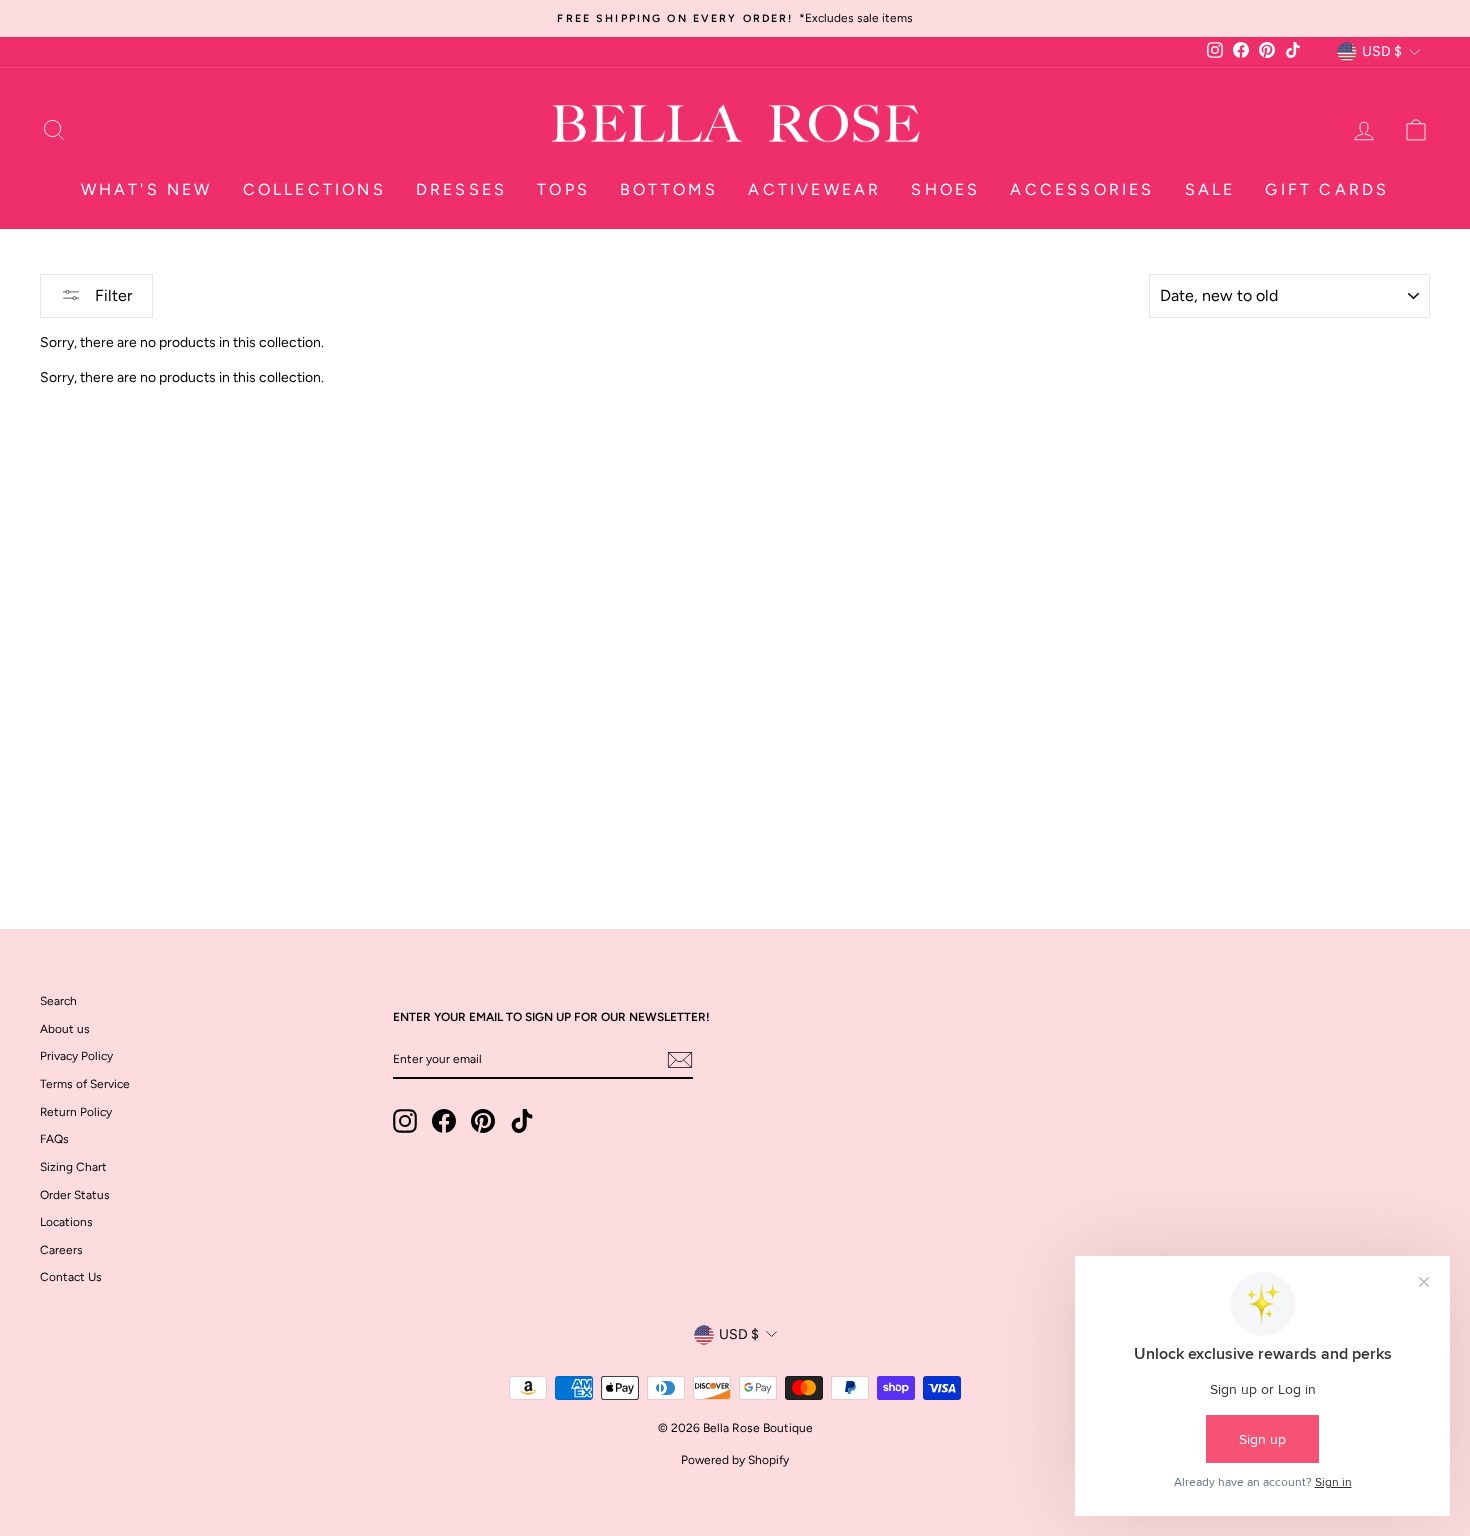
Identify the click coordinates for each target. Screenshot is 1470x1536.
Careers (61, 1250)
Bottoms (669, 189)
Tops (563, 189)
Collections (314, 189)
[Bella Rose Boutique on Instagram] (405, 1121)
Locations (66, 1222)
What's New (147, 189)
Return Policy (76, 1112)
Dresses (461, 189)
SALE (1210, 189)
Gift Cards (1327, 189)
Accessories (1082, 189)
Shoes (945, 189)
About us (65, 1029)
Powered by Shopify (735, 1460)
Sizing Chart (73, 1167)
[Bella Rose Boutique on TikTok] (522, 1121)
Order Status (75, 1195)
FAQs (54, 1139)
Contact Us (71, 1277)
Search (58, 1001)
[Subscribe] (680, 1060)
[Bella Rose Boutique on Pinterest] (483, 1121)
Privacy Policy (76, 1056)
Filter (111, 295)
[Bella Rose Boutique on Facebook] (444, 1121)
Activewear (814, 189)
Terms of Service (85, 1084)
